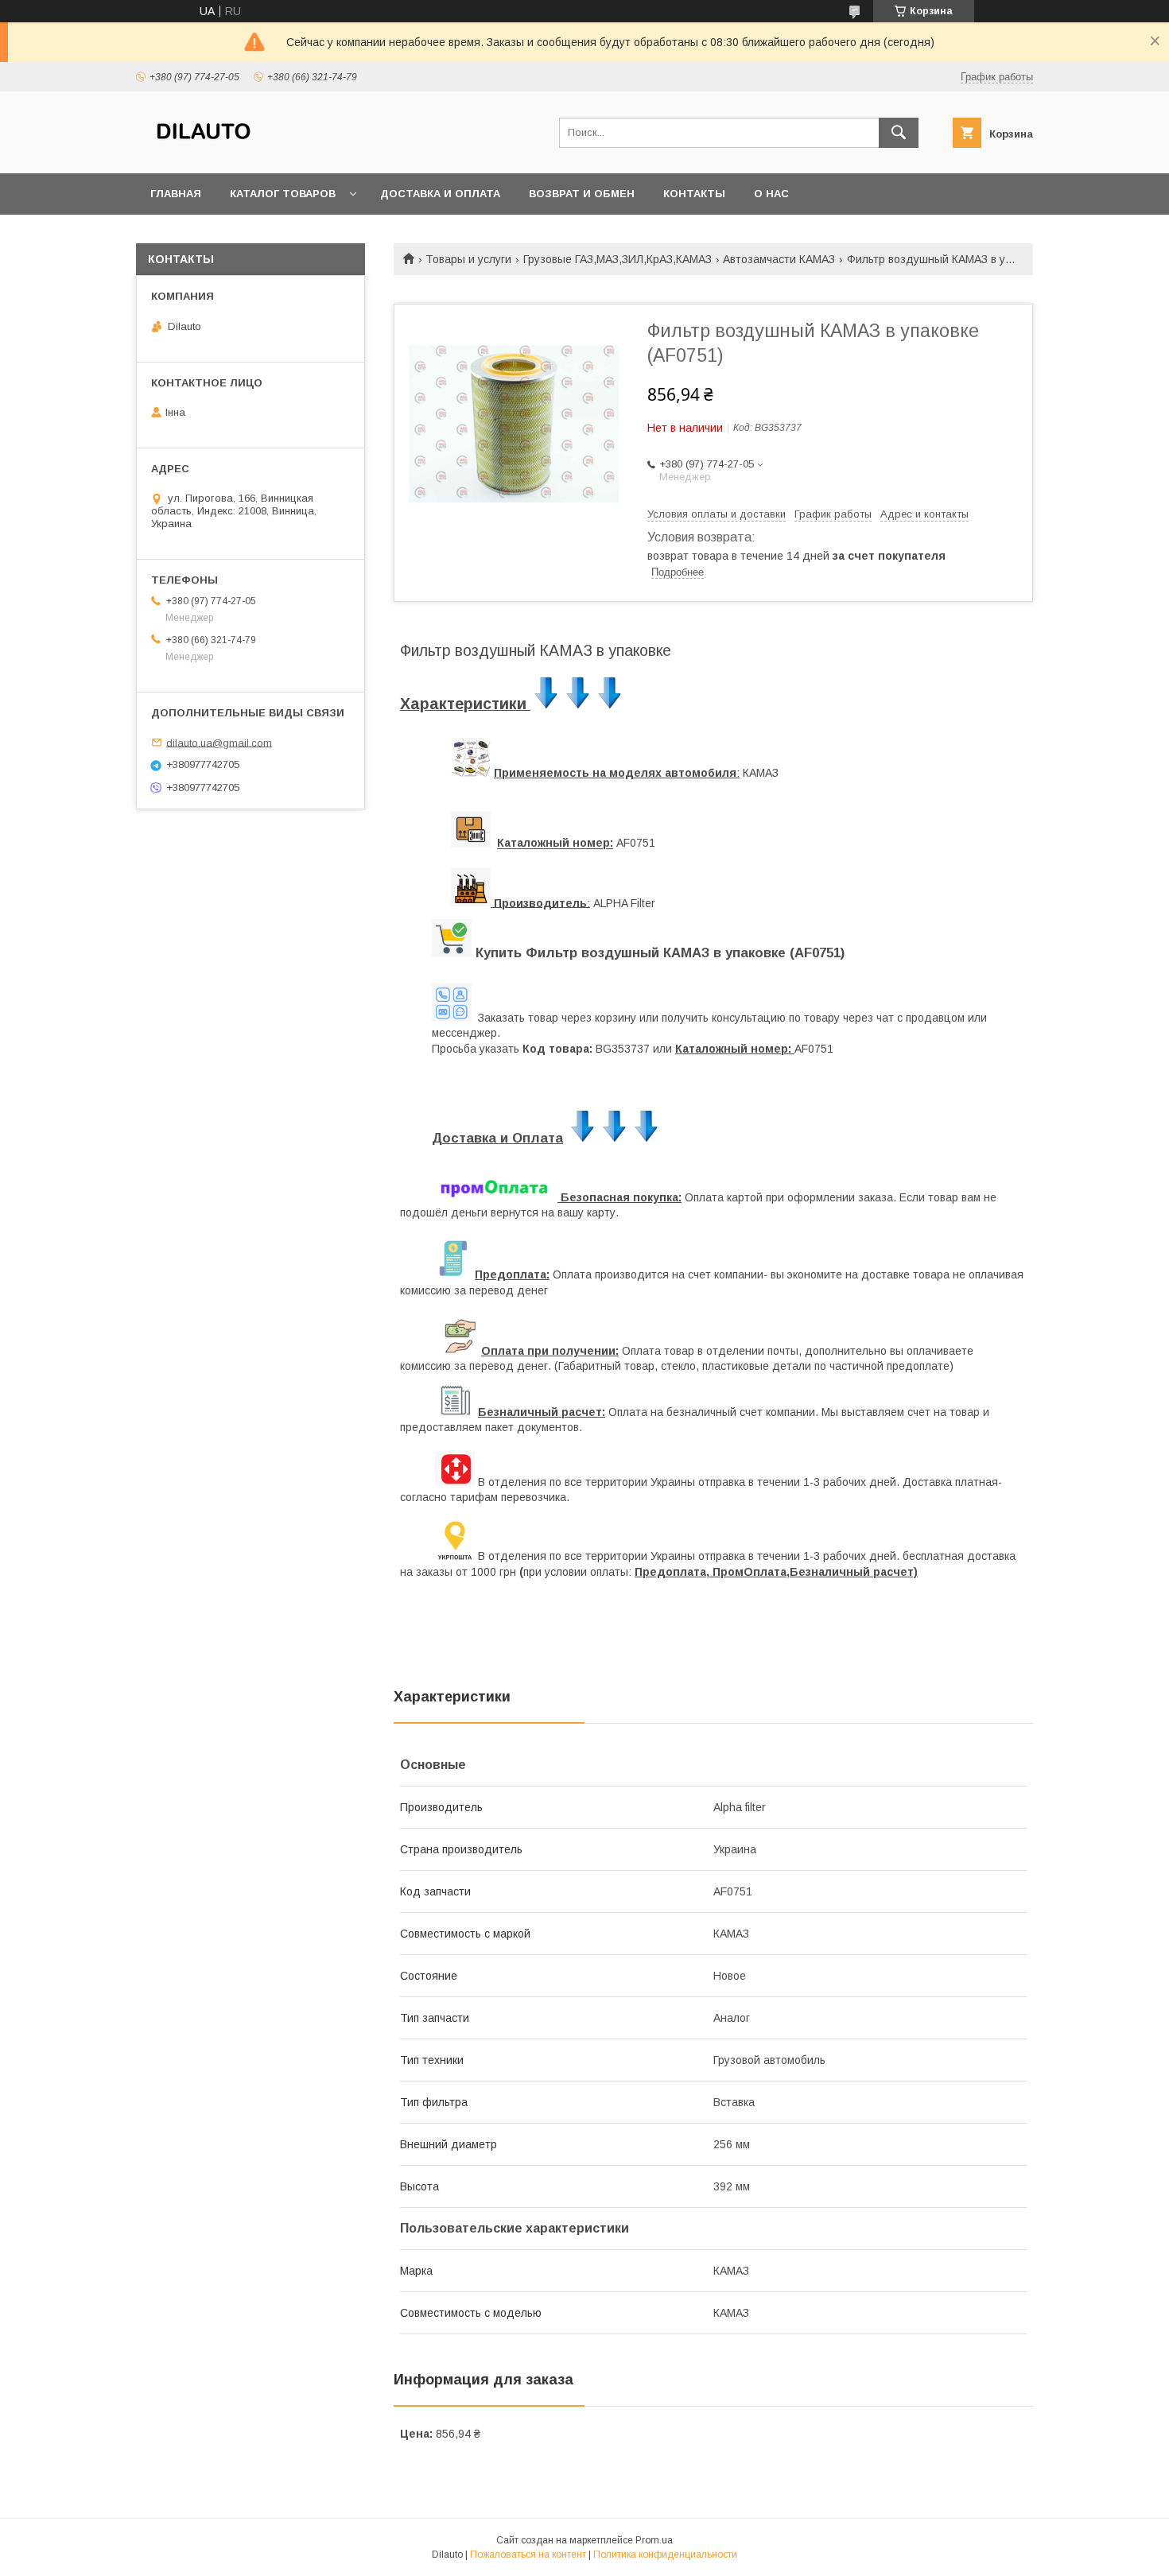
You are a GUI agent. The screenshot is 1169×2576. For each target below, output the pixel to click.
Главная (176, 194)
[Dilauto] (204, 153)
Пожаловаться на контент (528, 2555)
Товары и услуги (468, 259)
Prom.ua (654, 2540)
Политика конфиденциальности (665, 2555)
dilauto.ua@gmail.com (219, 742)
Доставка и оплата (440, 194)
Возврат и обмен (582, 194)
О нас (771, 194)
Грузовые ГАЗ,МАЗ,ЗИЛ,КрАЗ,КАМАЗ (618, 259)
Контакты (694, 194)
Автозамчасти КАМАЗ (779, 259)
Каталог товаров (283, 194)
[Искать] (899, 133)
